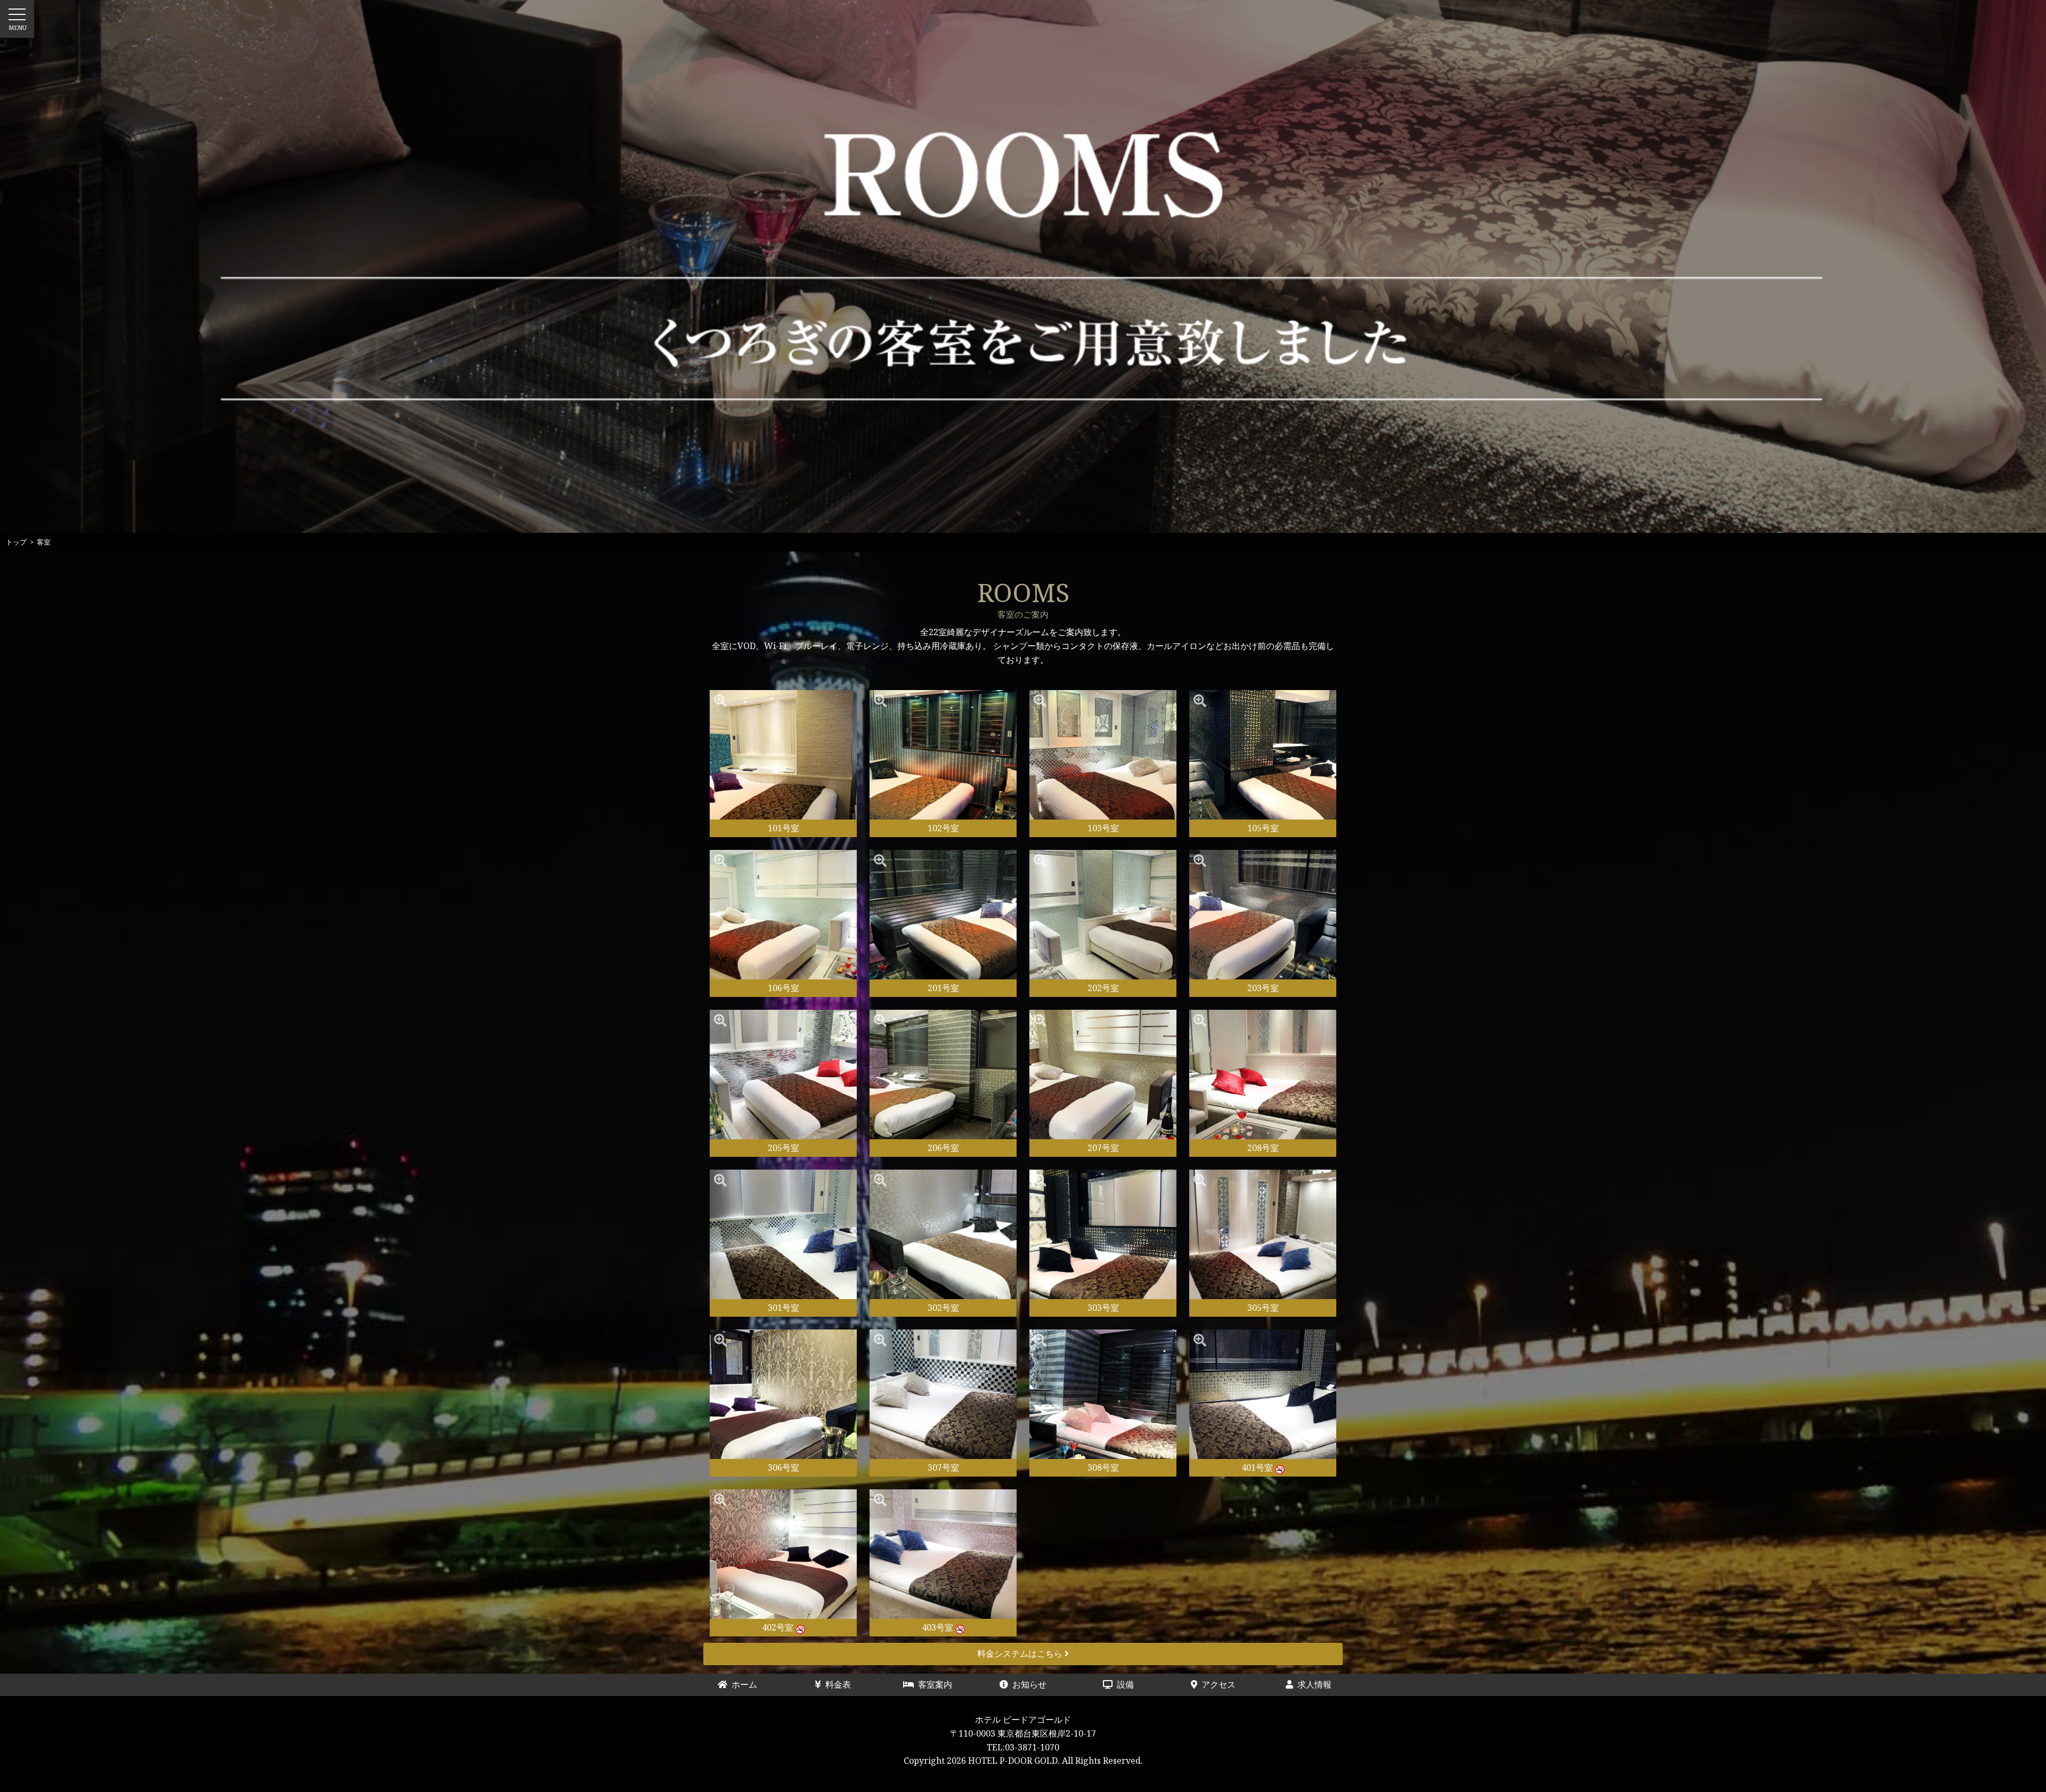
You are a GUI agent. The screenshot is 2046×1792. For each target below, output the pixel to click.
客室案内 (933, 1684)
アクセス (1216, 1684)
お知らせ (1027, 1684)
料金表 (840, 1684)
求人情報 (1312, 1684)
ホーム (746, 1684)
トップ (16, 542)
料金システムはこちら (1021, 1653)
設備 (1132, 1684)
